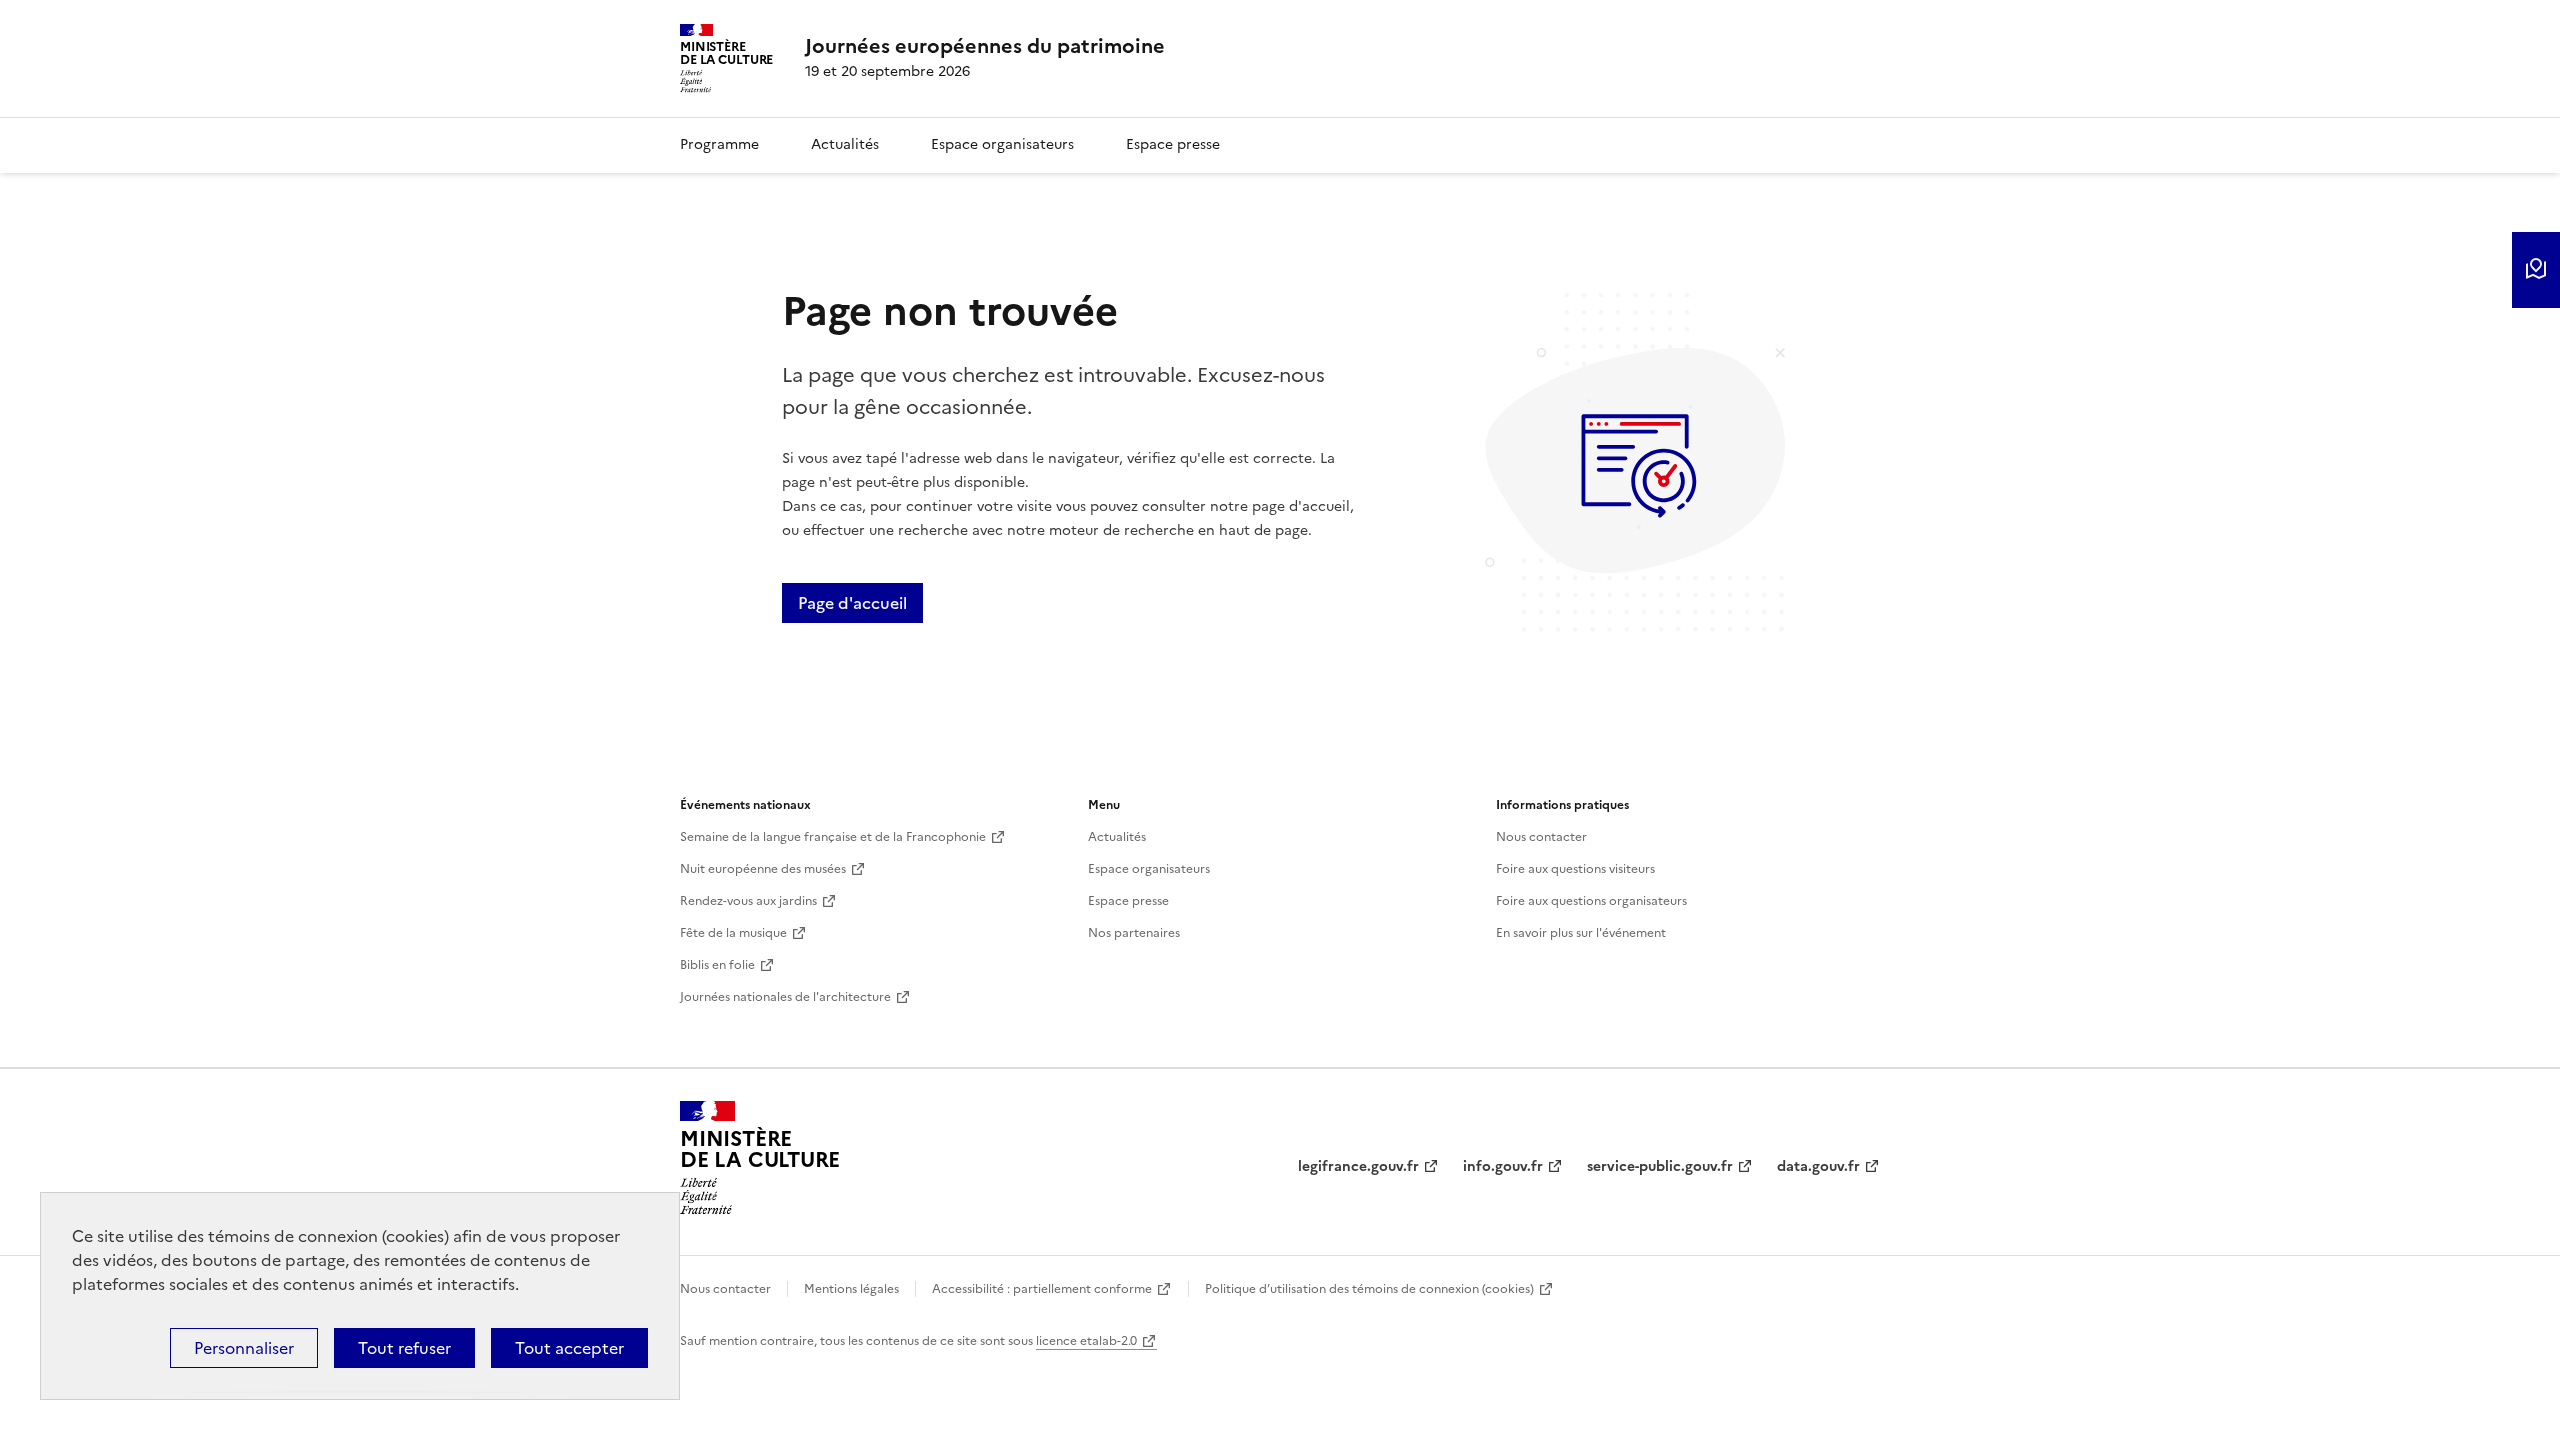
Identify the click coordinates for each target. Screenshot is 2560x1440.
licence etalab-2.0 (1086, 1341)
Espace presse (1173, 144)
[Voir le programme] (2536, 270)
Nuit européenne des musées (763, 869)
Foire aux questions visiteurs (1575, 869)
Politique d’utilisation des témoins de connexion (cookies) (1369, 1289)
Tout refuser (404, 1348)
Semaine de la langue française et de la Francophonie (833, 837)
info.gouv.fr (1503, 1166)
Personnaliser (244, 1348)
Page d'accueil (852, 603)
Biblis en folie (717, 965)
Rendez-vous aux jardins (748, 901)
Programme (719, 144)
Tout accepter (569, 1348)
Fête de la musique (733, 933)
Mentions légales (851, 1289)
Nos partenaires (1134, 933)
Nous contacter (1541, 837)
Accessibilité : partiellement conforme (1042, 1289)
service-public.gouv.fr (1660, 1166)
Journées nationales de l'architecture (785, 997)
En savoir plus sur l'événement (1581, 933)
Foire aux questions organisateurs (1591, 901)
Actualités (845, 144)
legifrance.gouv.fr (1358, 1166)
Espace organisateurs (1002, 144)
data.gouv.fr (1818, 1166)
